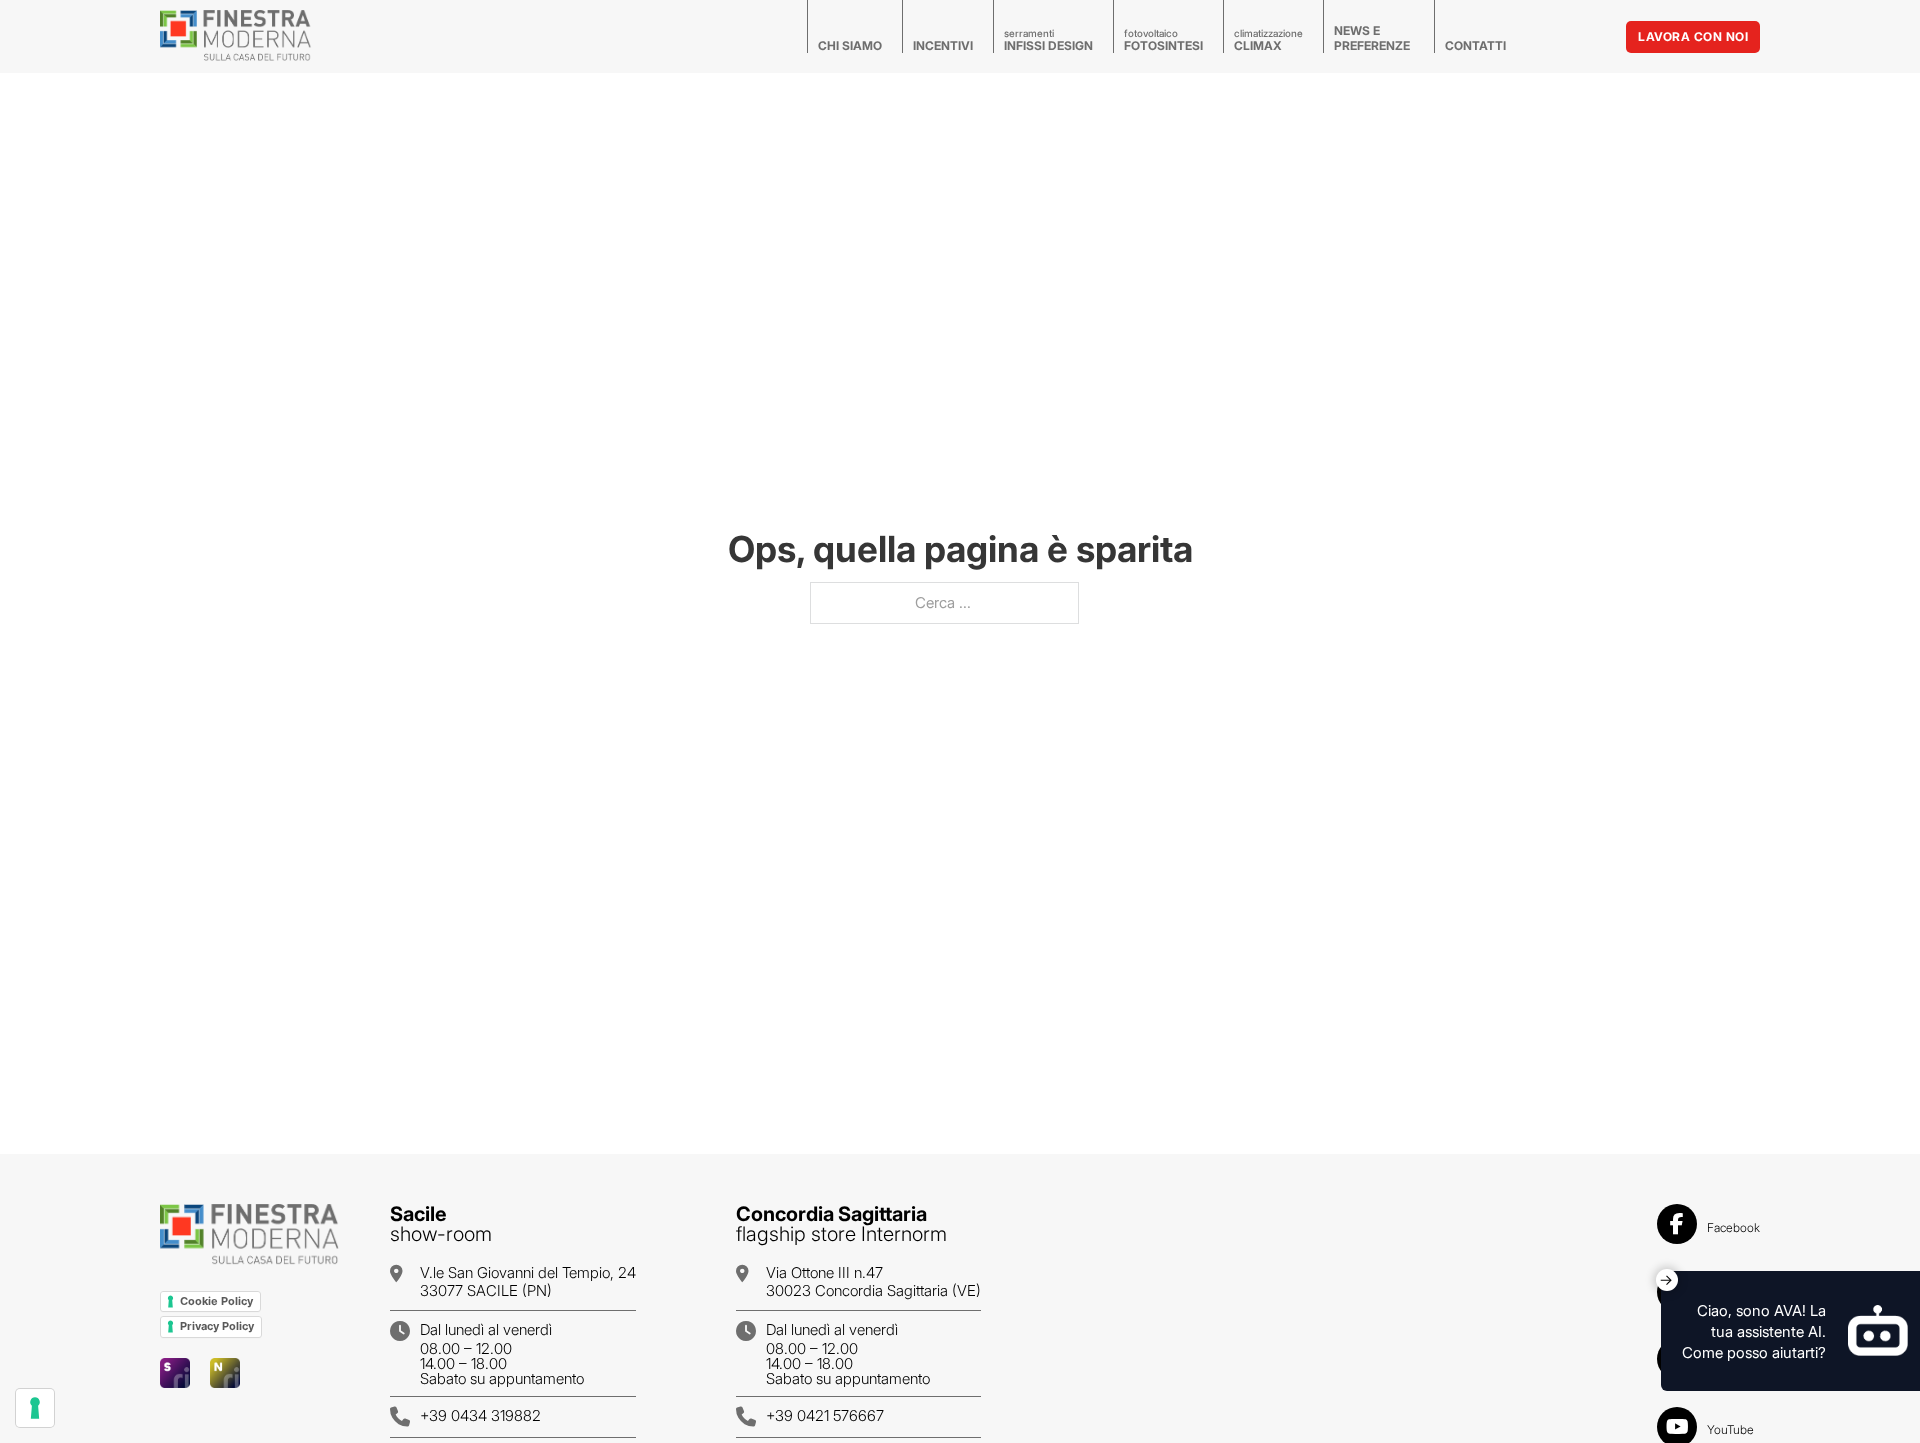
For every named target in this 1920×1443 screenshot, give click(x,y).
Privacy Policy (217, 1326)
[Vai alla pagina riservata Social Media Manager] (175, 1373)
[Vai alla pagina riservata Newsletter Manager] (225, 1373)
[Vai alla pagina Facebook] (1677, 1228)
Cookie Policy (216, 1301)
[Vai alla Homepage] (250, 1235)
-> (1666, 1279)
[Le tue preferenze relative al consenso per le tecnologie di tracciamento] (35, 1408)
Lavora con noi (1693, 36)
